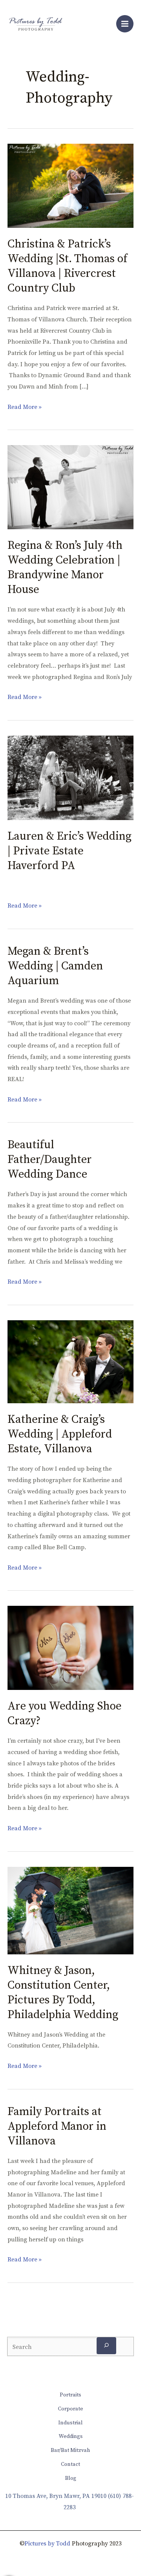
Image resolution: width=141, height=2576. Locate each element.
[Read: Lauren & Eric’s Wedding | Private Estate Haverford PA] (70, 777)
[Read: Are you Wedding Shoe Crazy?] (70, 1648)
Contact (70, 2464)
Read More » (25, 406)
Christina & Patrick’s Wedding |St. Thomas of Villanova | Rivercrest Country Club (67, 266)
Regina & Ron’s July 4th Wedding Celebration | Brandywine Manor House (65, 568)
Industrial (70, 2423)
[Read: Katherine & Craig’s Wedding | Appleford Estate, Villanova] (70, 1361)
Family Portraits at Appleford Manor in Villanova (57, 2126)
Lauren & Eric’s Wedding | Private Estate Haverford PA (70, 851)
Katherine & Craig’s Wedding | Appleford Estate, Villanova (60, 1434)
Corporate (70, 2409)
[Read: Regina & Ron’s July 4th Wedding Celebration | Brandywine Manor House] (70, 487)
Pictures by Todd (47, 2544)
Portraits (70, 2395)
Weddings (71, 2436)
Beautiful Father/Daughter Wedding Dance (50, 1160)
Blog (71, 2478)
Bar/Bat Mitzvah (70, 2450)
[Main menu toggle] (125, 24)
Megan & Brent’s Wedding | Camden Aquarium (55, 966)
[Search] (106, 2346)
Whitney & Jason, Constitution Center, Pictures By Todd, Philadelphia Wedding (63, 1993)
